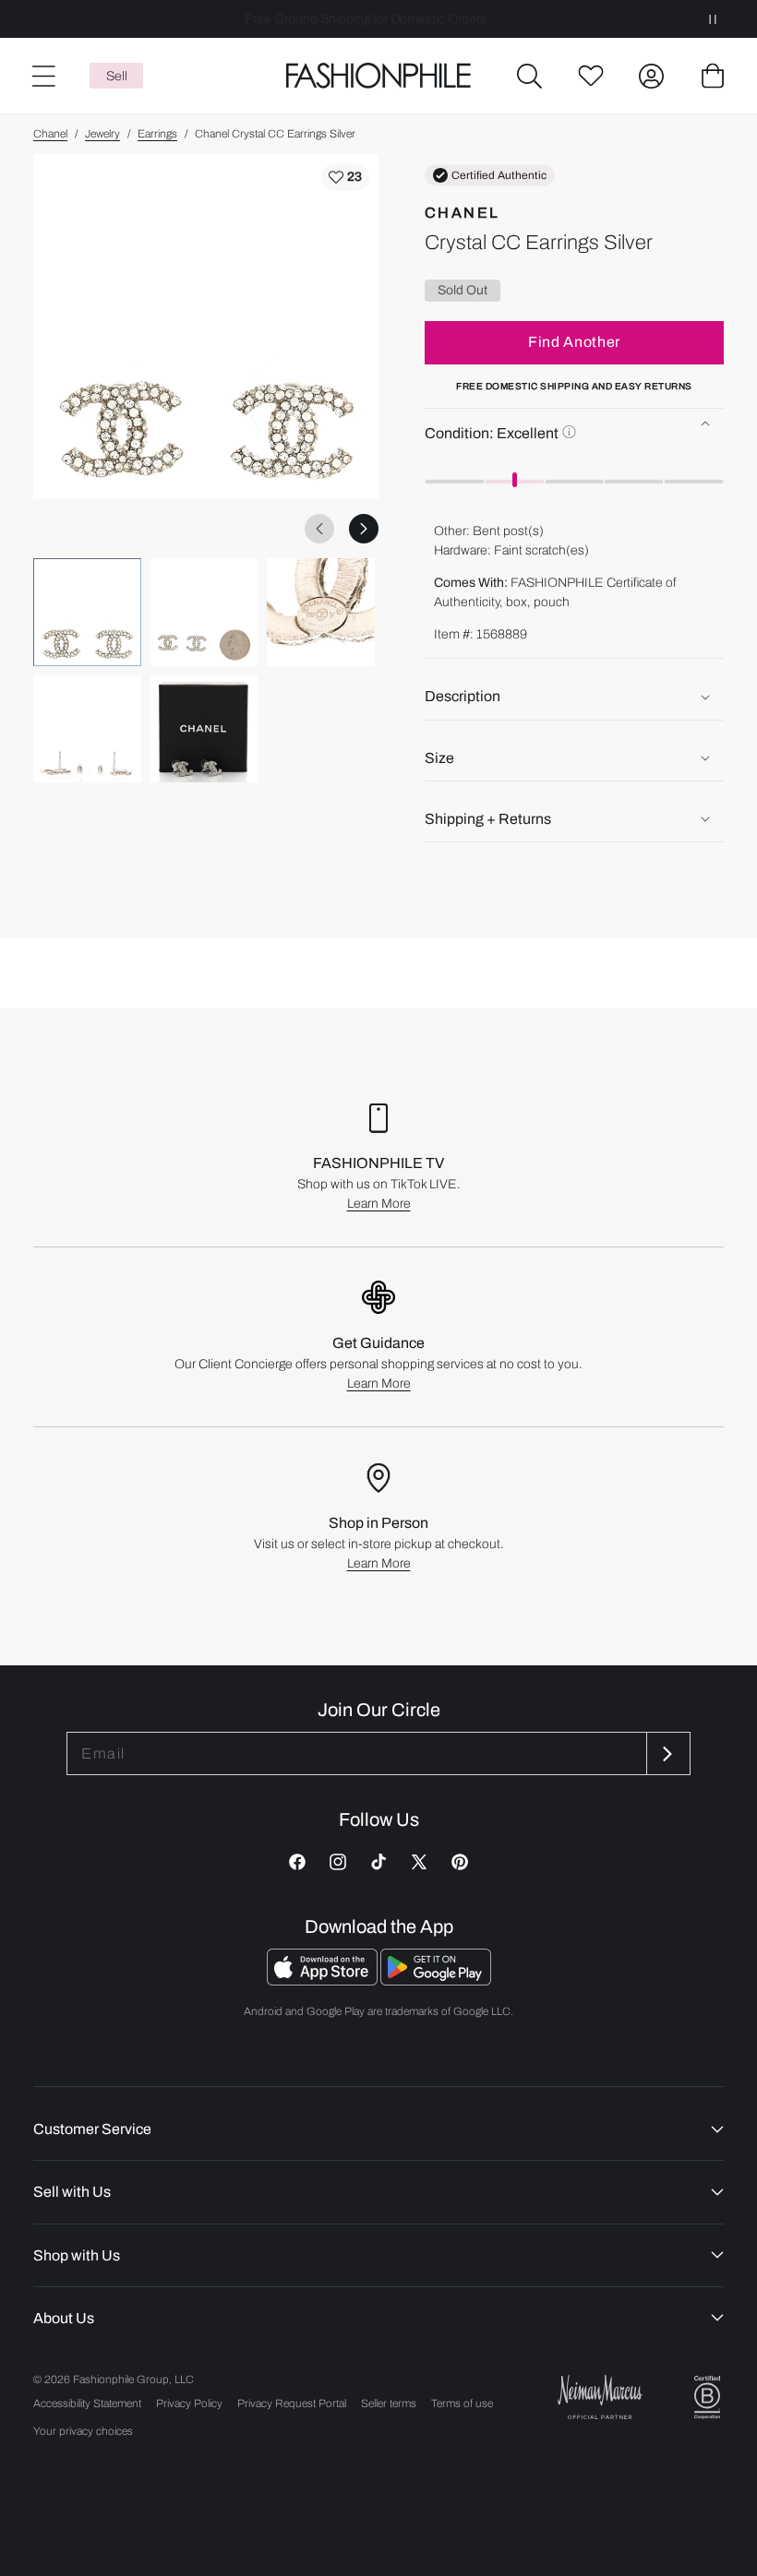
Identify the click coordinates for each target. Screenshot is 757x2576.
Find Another (574, 342)
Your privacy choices (83, 2431)
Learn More (379, 1204)
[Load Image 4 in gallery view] (87, 729)
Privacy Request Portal (292, 2403)
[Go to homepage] (378, 76)
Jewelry (102, 134)
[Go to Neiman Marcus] (600, 2397)
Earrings (157, 134)
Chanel (50, 134)
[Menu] (42, 76)
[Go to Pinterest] (460, 1862)
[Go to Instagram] (338, 1862)
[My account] (652, 76)
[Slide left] (319, 529)
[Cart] (713, 76)
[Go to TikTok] (378, 1862)
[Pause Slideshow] (713, 19)
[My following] (591, 76)
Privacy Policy (189, 2403)
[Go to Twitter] (419, 1862)
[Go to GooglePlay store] (436, 1980)
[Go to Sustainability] (707, 2397)
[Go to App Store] (324, 1980)
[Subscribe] (667, 1753)
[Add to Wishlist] (345, 177)
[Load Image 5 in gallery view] (204, 729)
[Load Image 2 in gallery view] (204, 612)
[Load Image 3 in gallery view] (321, 612)
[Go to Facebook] (297, 1862)
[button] (530, 76)
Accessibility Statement (87, 2403)
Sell (117, 76)
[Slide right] (364, 529)
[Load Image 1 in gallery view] (87, 612)
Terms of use (462, 2403)
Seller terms (389, 2403)
